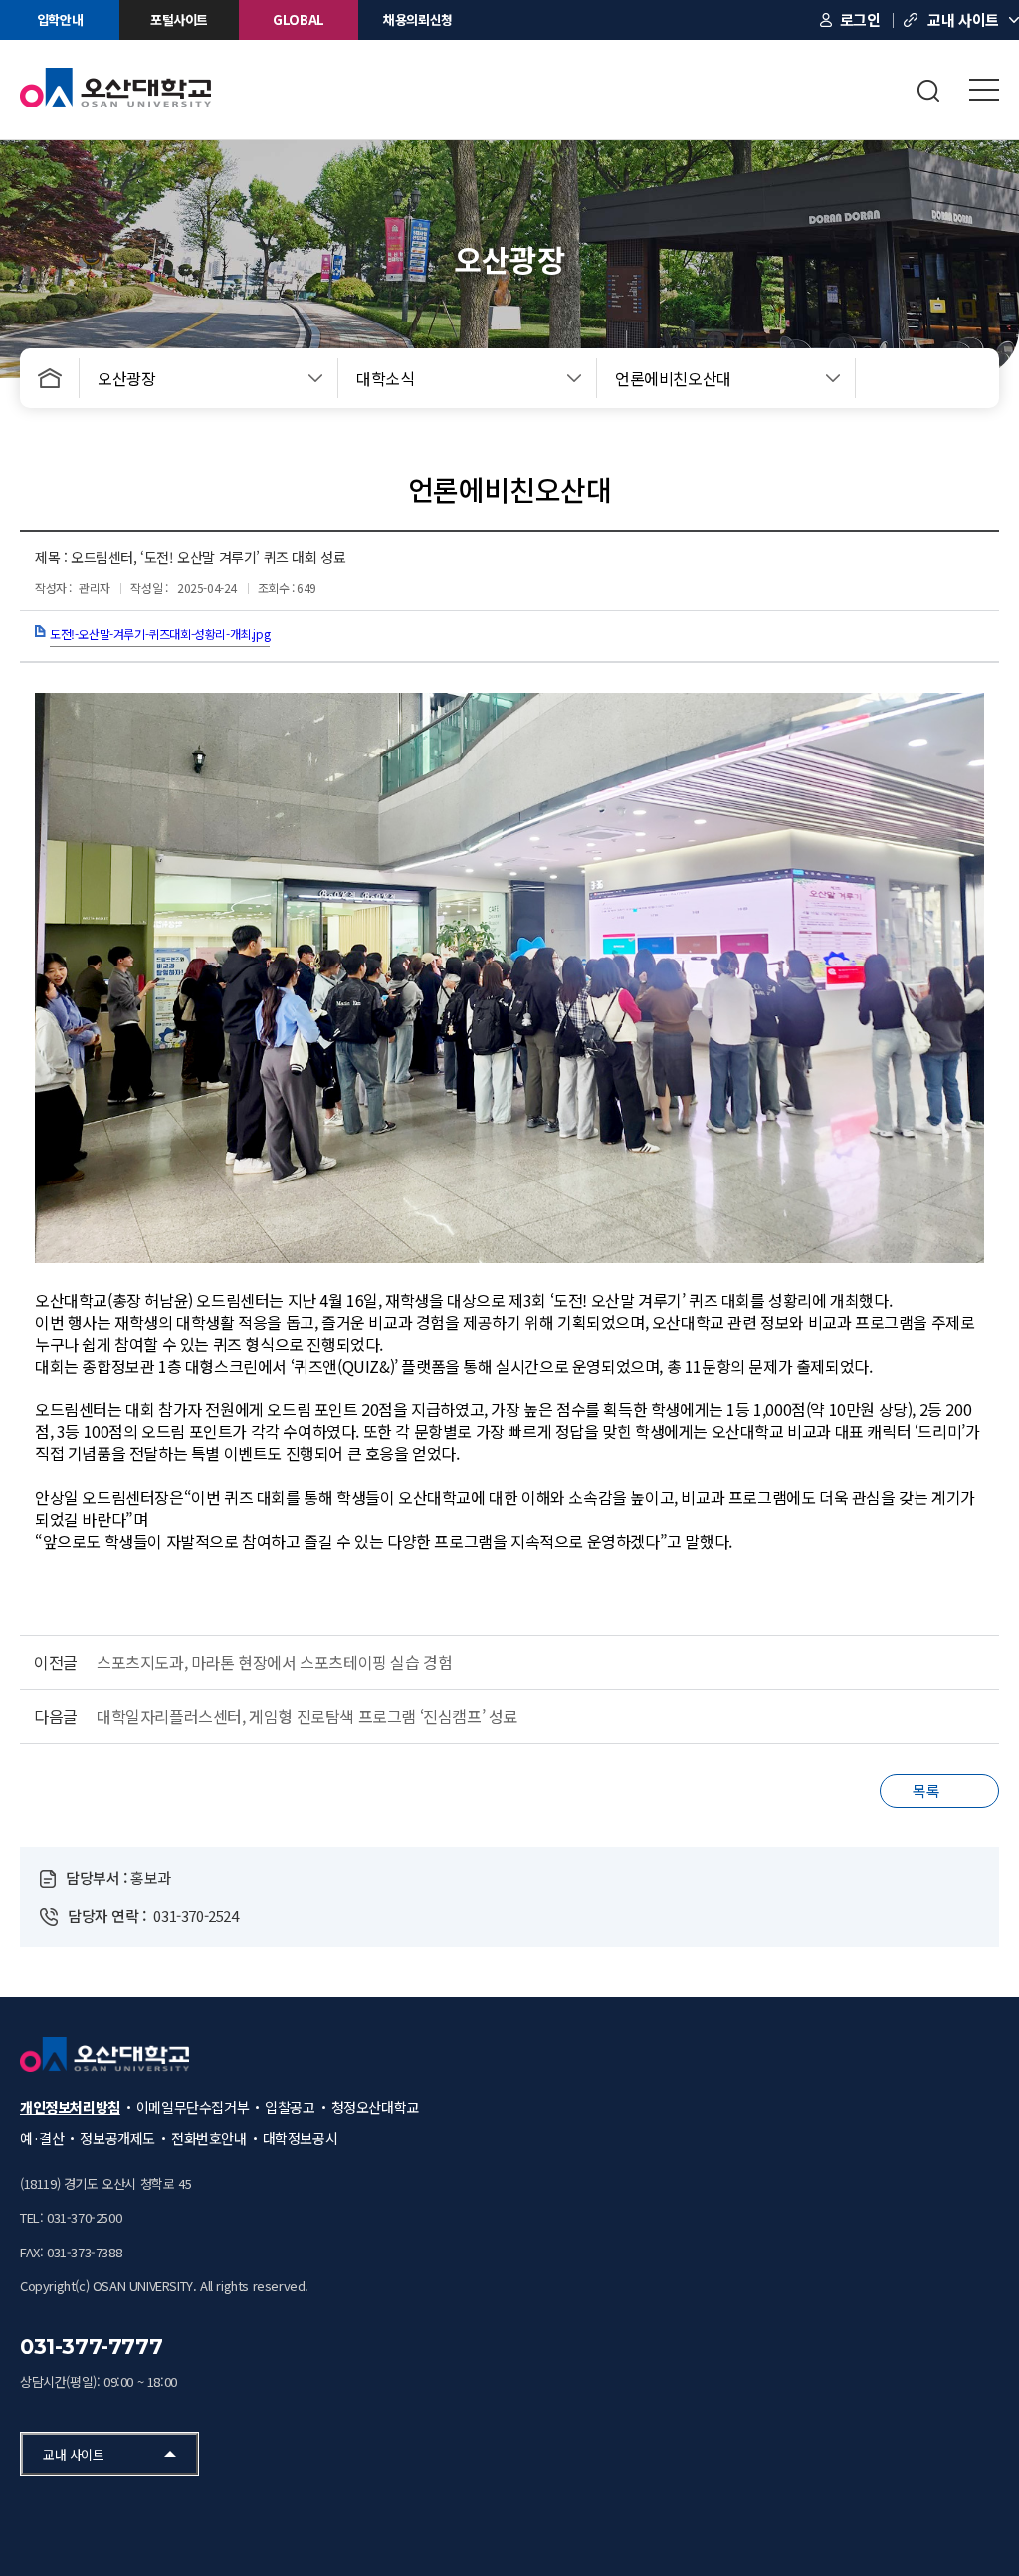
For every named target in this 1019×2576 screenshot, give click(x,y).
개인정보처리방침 (70, 2107)
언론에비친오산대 (673, 378)
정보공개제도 (117, 2138)
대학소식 (385, 378)
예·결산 (42, 2138)
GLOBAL (299, 19)
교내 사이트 (963, 19)
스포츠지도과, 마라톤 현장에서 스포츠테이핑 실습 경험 (274, 1662)
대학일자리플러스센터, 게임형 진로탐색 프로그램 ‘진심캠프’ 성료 (307, 1716)
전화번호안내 (209, 2138)
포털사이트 (179, 19)
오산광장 (126, 378)
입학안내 (60, 19)
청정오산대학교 (375, 2107)
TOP (938, 2516)
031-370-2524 (196, 1916)
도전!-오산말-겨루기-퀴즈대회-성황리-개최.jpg (160, 634)
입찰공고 (290, 2107)
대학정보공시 (301, 2138)
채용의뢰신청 (418, 19)
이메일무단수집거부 (193, 2107)
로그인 (860, 19)
